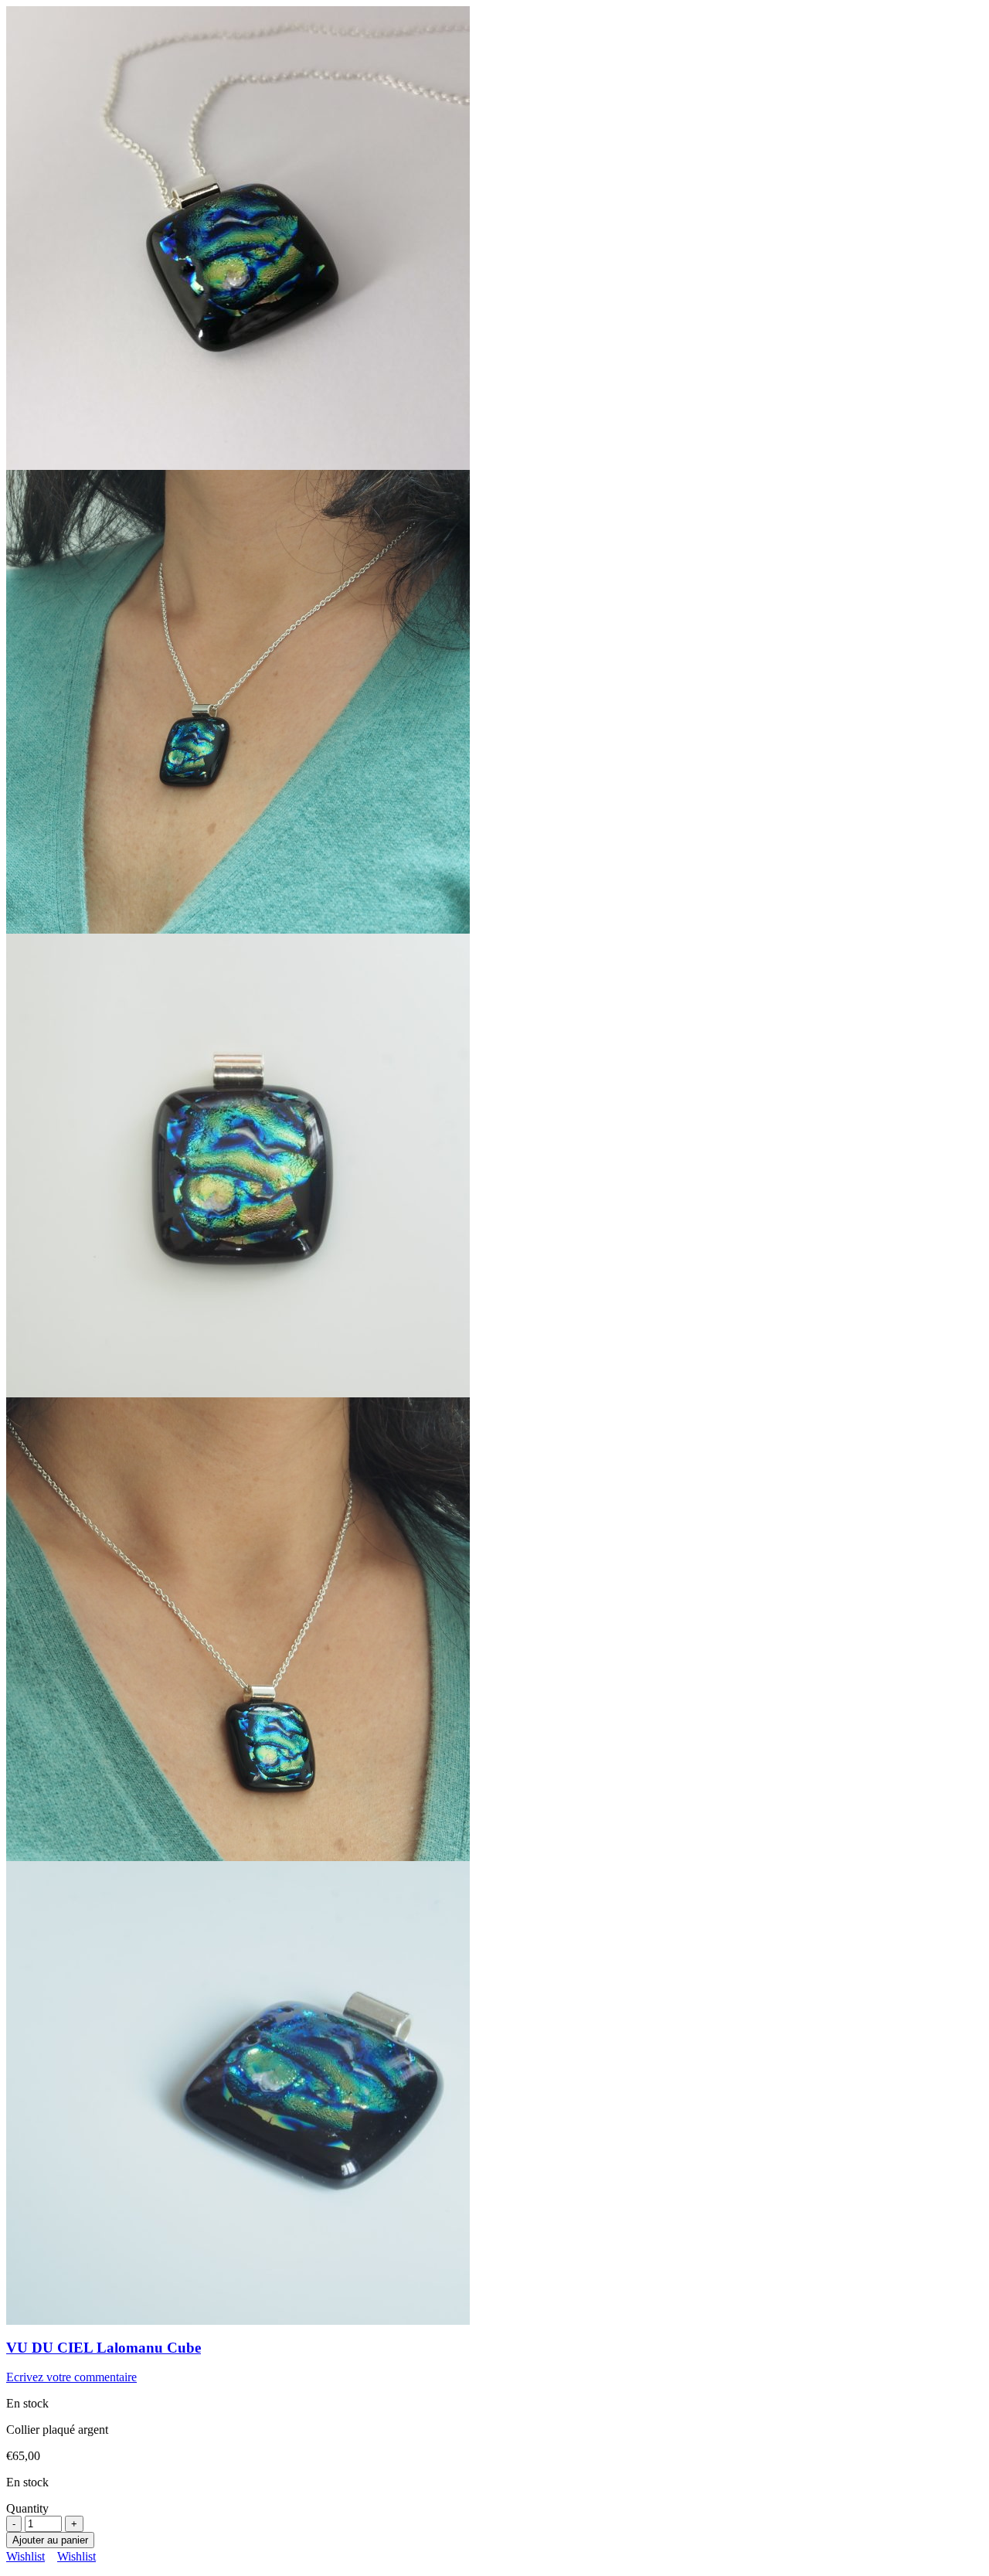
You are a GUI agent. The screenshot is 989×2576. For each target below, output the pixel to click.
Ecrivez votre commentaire (71, 2377)
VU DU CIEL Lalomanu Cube (104, 2348)
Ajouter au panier (50, 2540)
